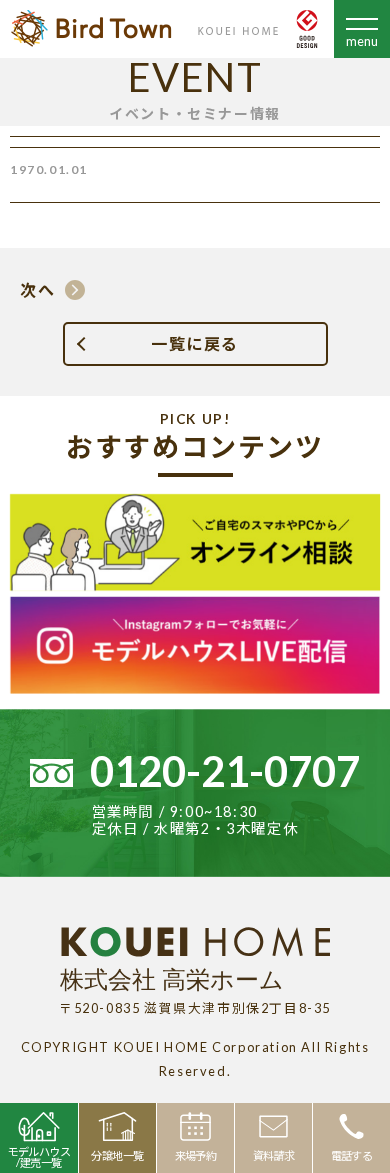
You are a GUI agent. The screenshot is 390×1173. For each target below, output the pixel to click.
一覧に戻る (195, 343)
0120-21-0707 (225, 771)
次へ (37, 289)
